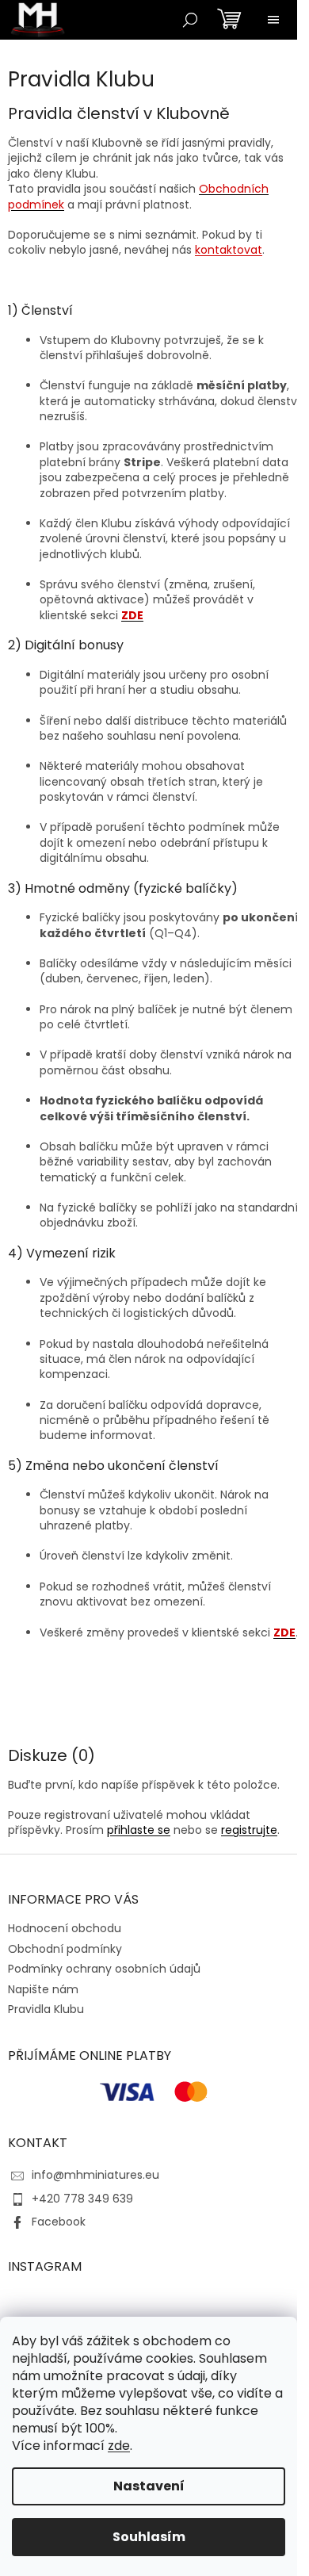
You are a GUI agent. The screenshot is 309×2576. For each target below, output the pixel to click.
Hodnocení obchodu (65, 1928)
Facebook (59, 2222)
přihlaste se (139, 1830)
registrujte (249, 1830)
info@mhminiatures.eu (95, 2175)
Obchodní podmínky (65, 1949)
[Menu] (273, 20)
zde (119, 2446)
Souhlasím (149, 2537)
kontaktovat (229, 250)
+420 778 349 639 (82, 2199)
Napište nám (43, 1989)
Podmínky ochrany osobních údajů (104, 1969)
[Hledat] (190, 20)
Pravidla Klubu (46, 2009)
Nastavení (149, 2486)
